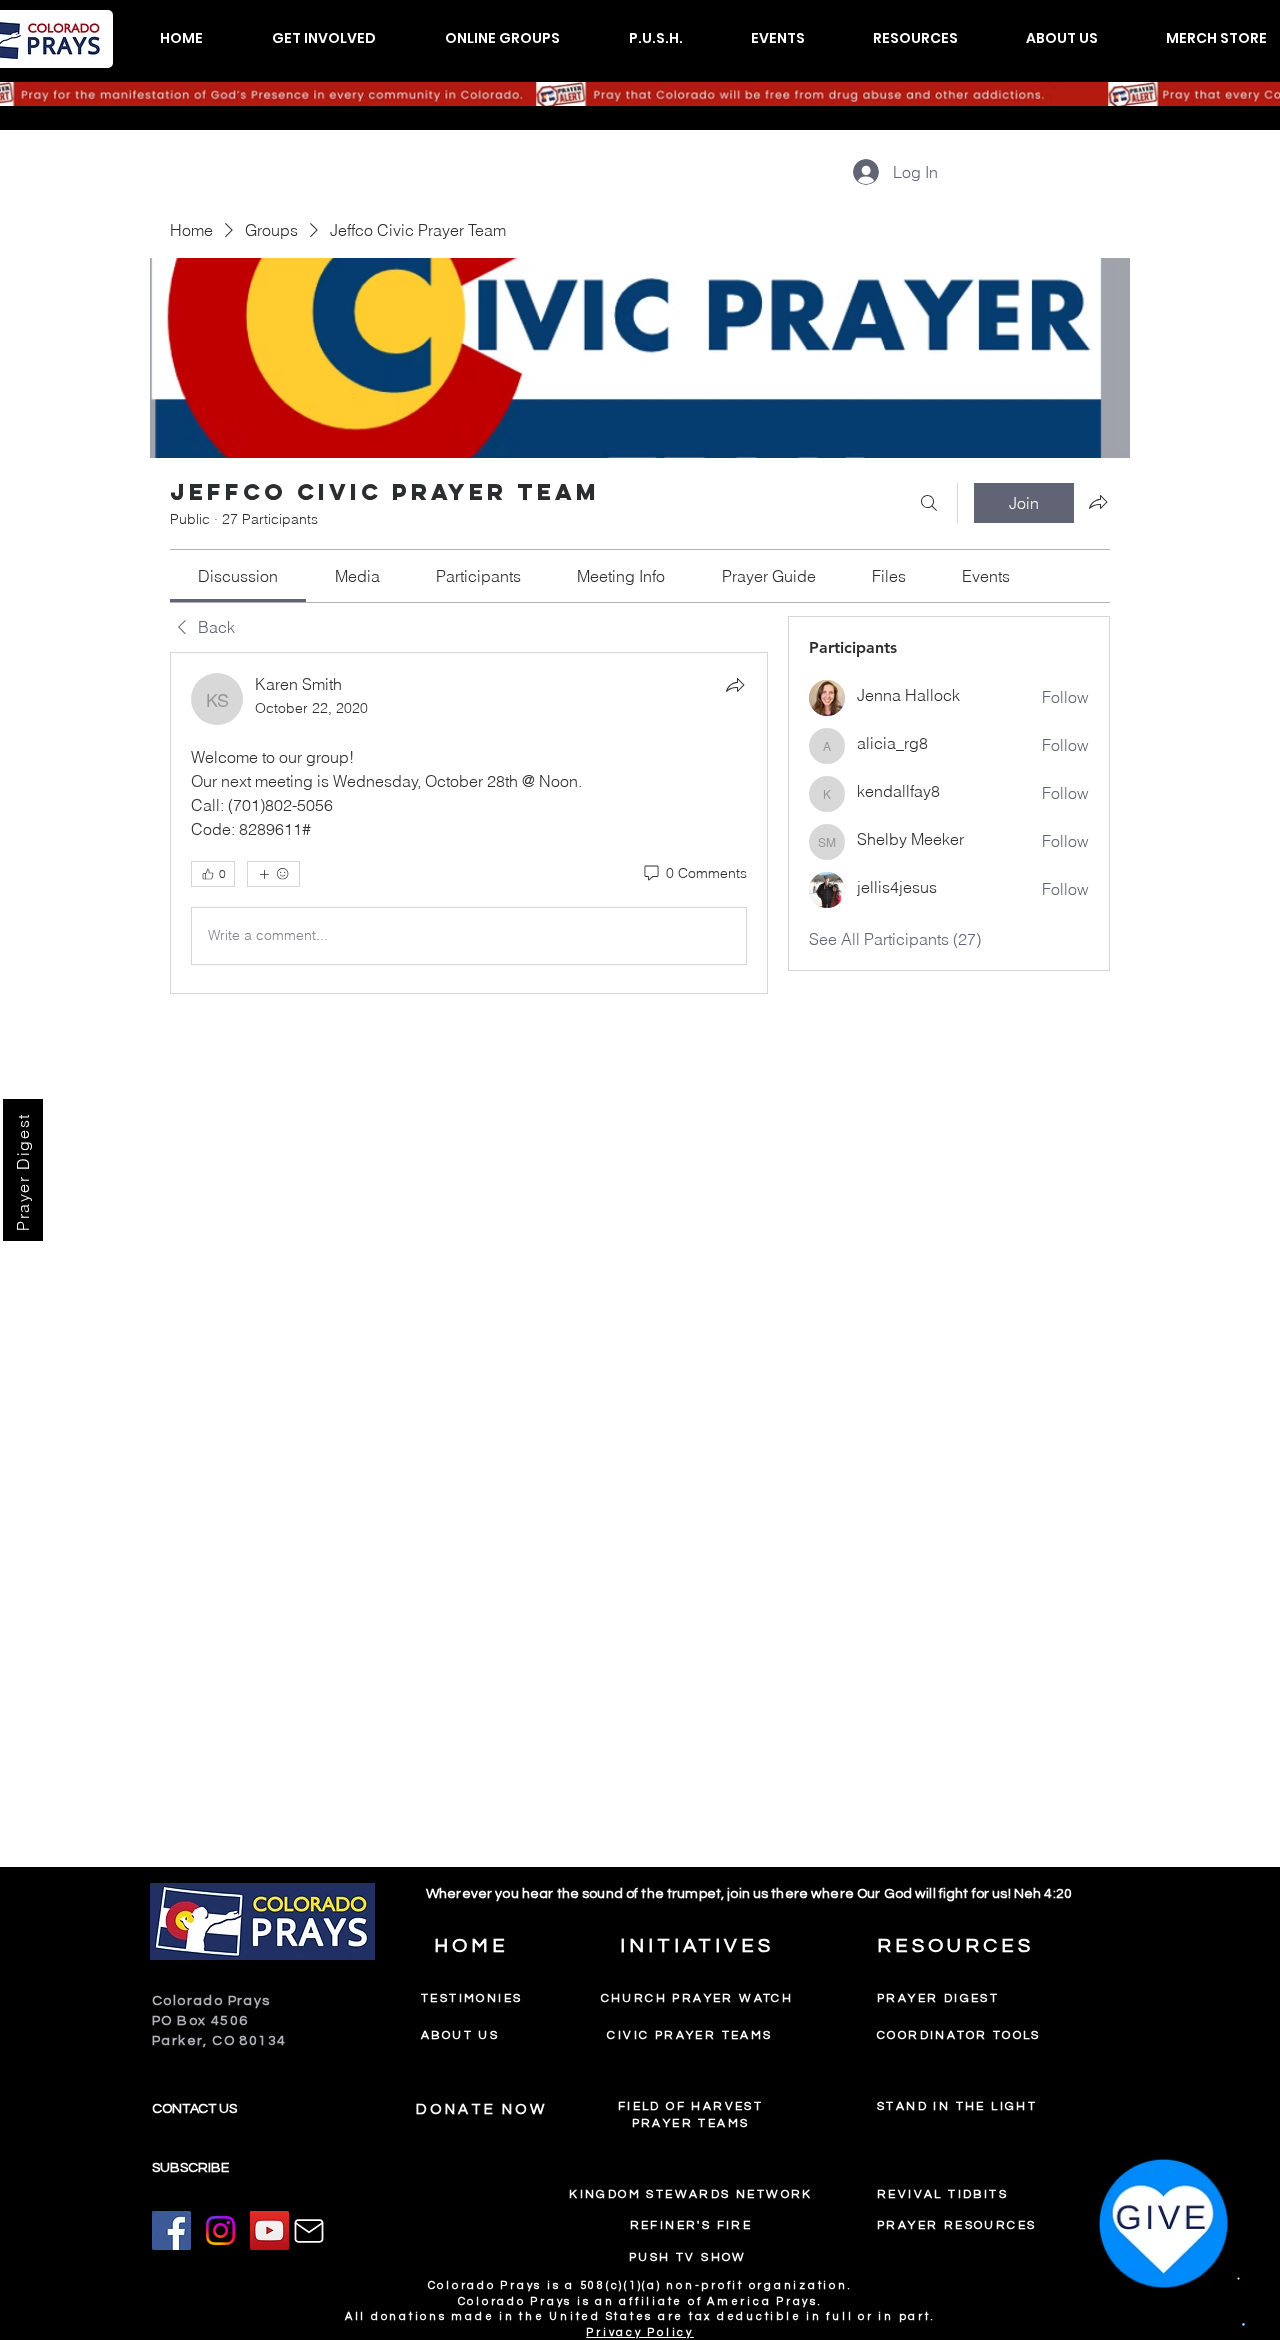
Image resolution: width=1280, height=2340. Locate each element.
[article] (469, 823)
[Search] (929, 503)
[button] (323, 38)
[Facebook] (171, 2230)
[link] (238, 576)
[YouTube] (269, 2230)
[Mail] (309, 2231)
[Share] (735, 685)
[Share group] (1098, 502)
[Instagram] (220, 2230)
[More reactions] (273, 874)
